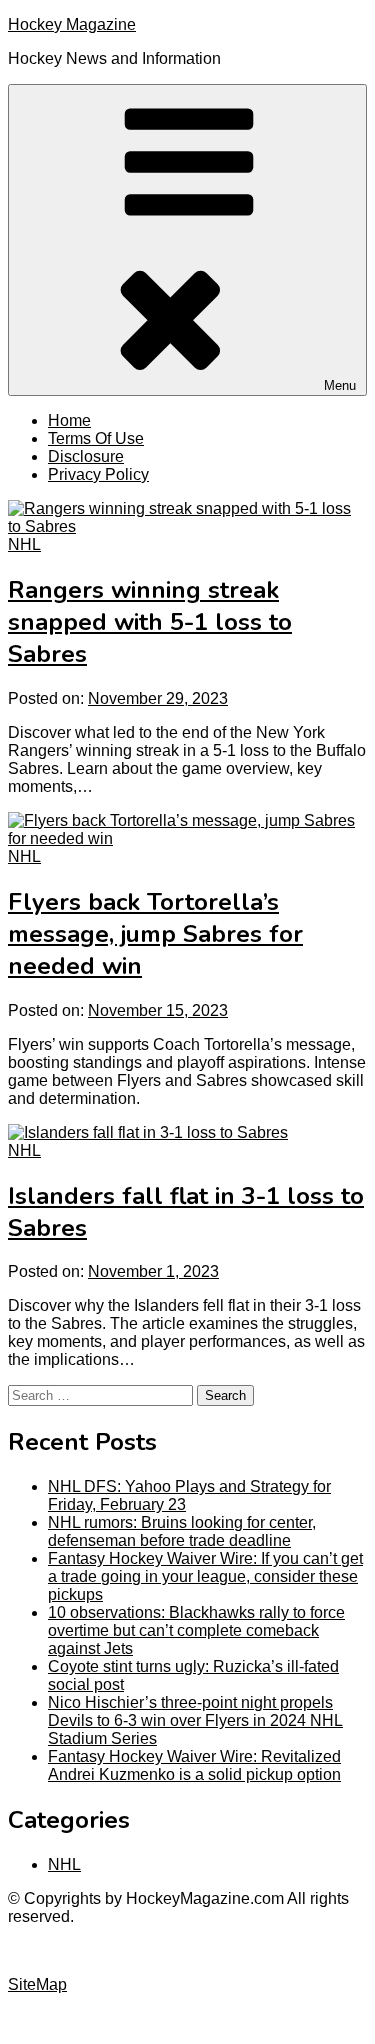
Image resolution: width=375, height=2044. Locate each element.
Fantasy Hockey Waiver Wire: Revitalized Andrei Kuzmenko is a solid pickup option (194, 1765)
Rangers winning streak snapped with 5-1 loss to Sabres (150, 622)
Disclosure (86, 456)
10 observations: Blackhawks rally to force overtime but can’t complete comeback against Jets (196, 1630)
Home (69, 420)
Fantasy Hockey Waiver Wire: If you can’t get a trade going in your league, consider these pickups (205, 1576)
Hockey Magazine (72, 24)
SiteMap (37, 1984)
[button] (187, 240)
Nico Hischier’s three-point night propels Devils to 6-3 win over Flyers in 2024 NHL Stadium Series (195, 1720)
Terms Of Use (96, 438)
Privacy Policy (98, 474)
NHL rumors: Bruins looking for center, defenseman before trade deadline (182, 1531)
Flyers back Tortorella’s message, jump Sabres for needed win (155, 934)
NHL (24, 544)
